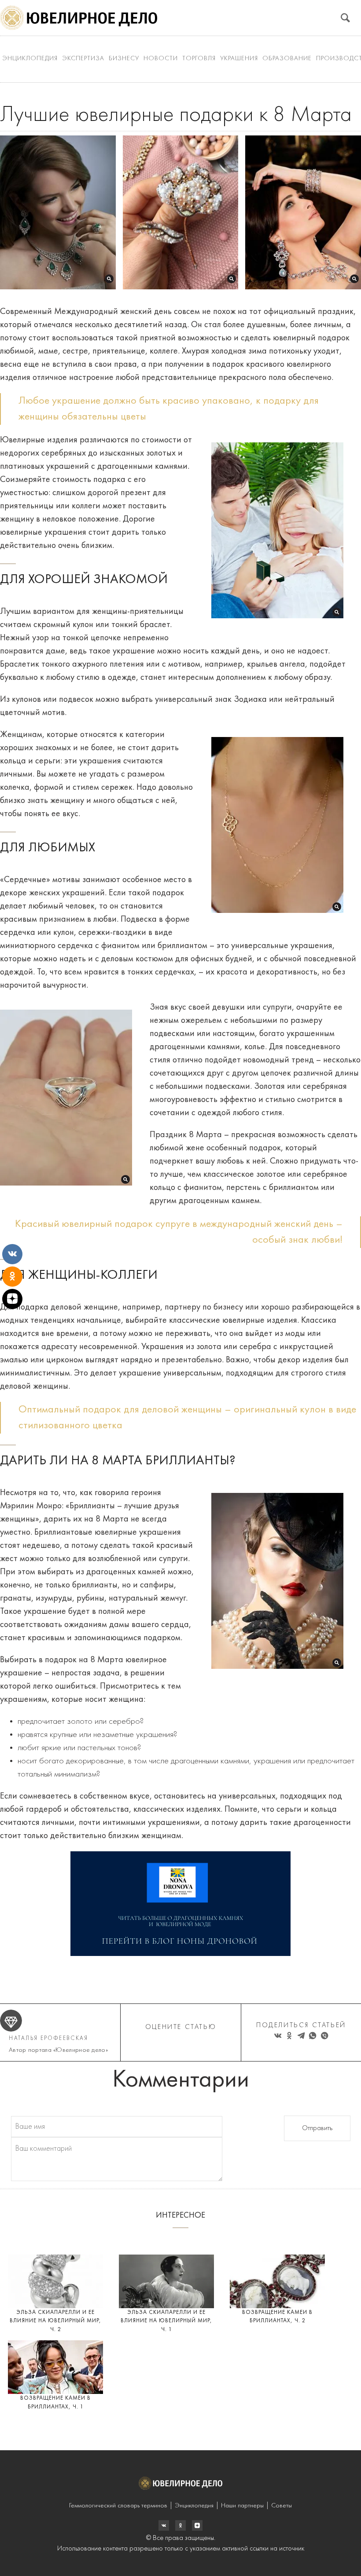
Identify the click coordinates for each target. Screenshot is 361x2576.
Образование (287, 59)
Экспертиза (83, 59)
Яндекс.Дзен (197, 2525)
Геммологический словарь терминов (118, 2506)
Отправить (317, 2128)
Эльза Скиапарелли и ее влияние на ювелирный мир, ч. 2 (55, 2321)
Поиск (345, 18)
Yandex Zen (180, 2525)
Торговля (199, 59)
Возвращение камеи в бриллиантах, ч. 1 (55, 2403)
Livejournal (164, 2525)
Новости (161, 59)
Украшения (239, 59)
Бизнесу (124, 59)
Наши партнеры (242, 2506)
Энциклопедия (30, 59)
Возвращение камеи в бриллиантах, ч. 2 (277, 2317)
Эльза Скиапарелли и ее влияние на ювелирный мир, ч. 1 (166, 2321)
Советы (282, 2506)
